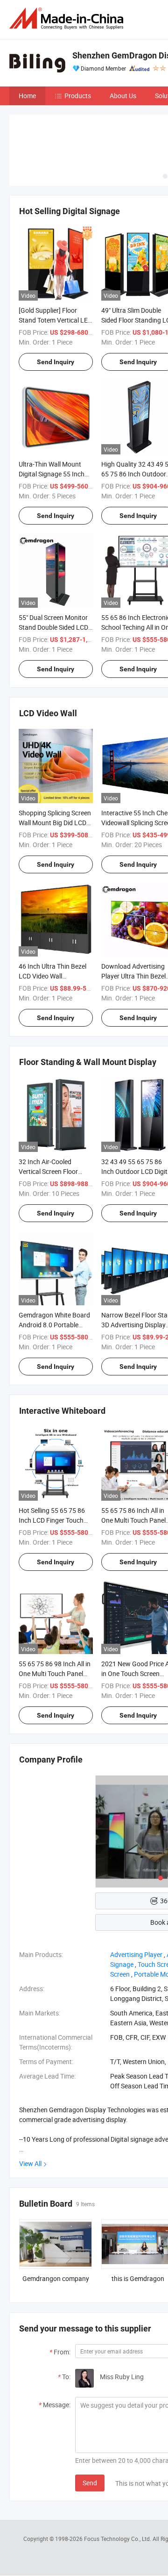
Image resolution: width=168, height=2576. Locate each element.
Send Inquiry (56, 362)
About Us (123, 96)
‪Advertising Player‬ (136, 1954)
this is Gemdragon (138, 2278)
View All (30, 2163)
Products (78, 96)
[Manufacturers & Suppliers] (68, 18)
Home (27, 96)
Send (90, 2483)
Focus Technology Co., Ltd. (118, 2539)
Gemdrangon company (56, 2278)
